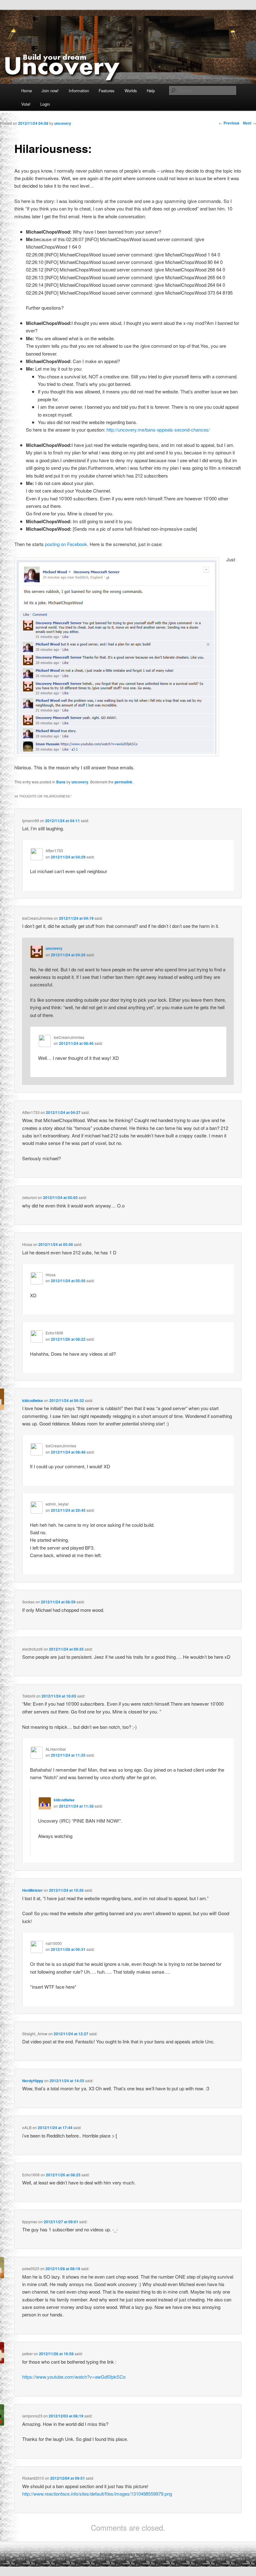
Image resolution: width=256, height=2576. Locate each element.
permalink (123, 782)
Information (79, 91)
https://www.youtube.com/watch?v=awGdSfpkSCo (74, 2377)
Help (151, 91)
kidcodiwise (33, 1400)
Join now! (50, 91)
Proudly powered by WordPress (128, 2554)
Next (249, 123)
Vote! (26, 104)
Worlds (131, 91)
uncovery (80, 782)
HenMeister (32, 1890)
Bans (61, 782)
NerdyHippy (33, 2081)
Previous (229, 123)
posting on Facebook (66, 544)
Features (107, 91)
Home (27, 91)
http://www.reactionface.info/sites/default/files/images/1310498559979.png (97, 2494)
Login (45, 104)
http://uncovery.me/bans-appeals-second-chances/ (158, 430)
